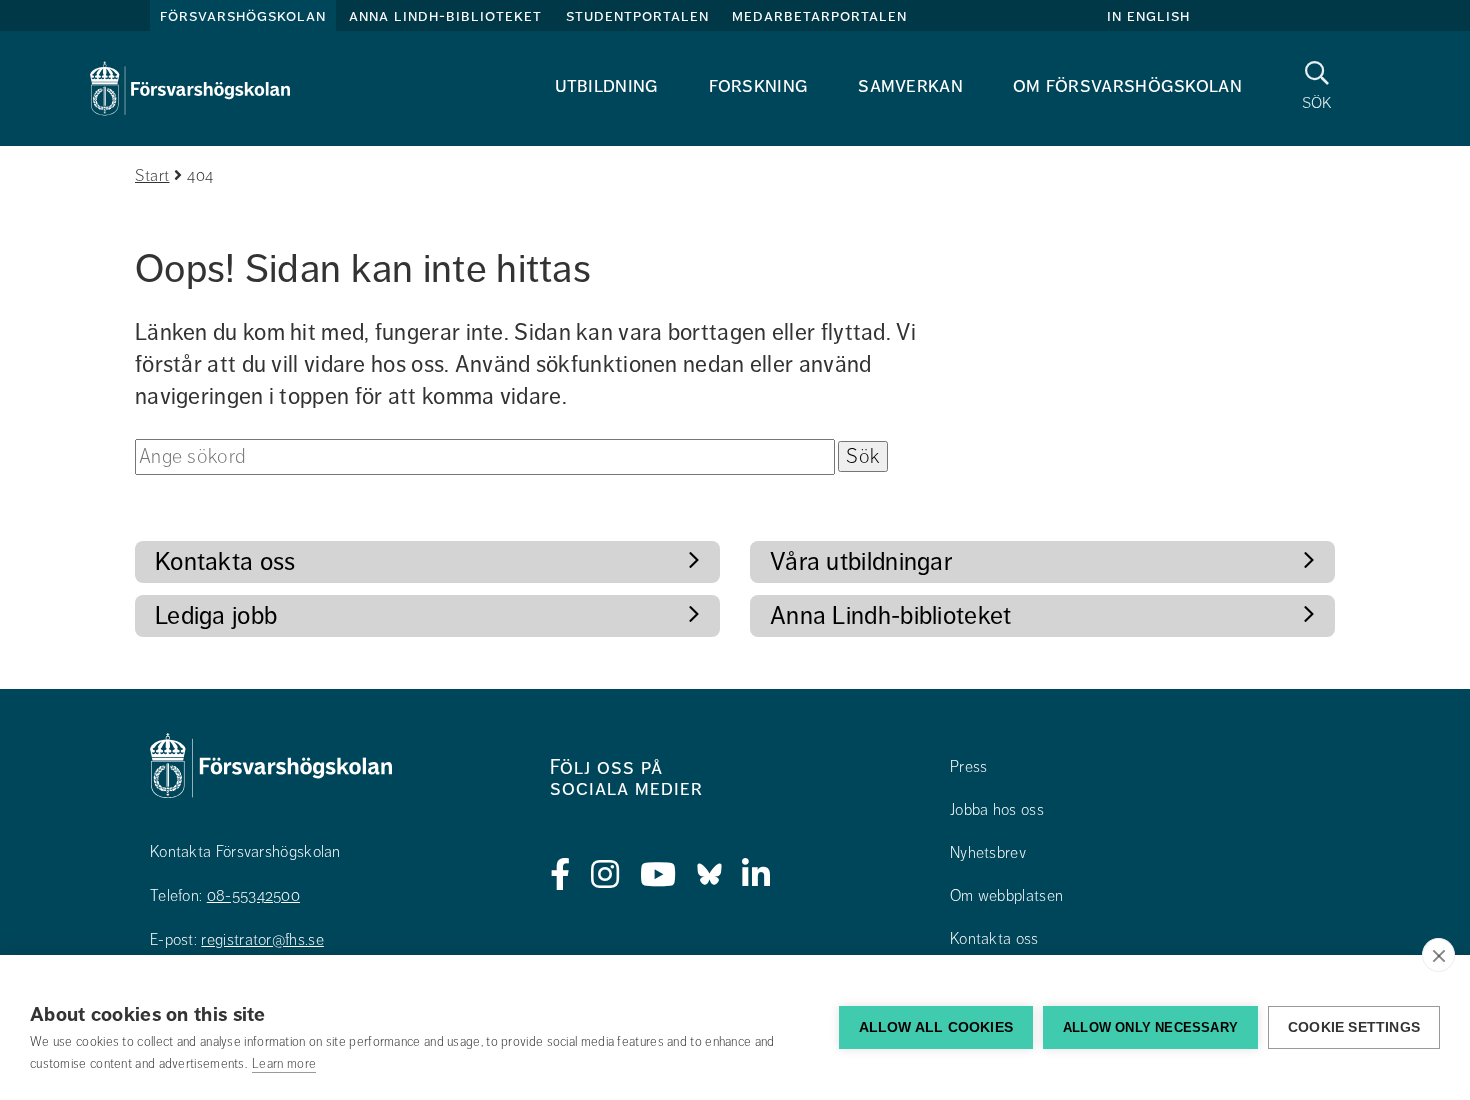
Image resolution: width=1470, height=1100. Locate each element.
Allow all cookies (936, 1027)
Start (152, 176)
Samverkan (910, 85)
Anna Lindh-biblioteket (445, 16)
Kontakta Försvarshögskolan (245, 852)
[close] (1438, 955)
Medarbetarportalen (819, 16)
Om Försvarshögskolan (1127, 85)
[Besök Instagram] (605, 875)
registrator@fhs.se (262, 940)
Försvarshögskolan (243, 16)
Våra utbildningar (861, 561)
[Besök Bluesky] (709, 875)
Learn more (284, 1064)
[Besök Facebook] (560, 875)
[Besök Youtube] (658, 875)
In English (1148, 16)
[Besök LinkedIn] (756, 875)
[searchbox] (485, 457)
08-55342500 (253, 896)
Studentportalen (637, 16)
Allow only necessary (1150, 1027)
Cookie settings (1354, 1027)
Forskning (759, 85)
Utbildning (607, 85)
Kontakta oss (225, 561)
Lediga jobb (216, 615)
